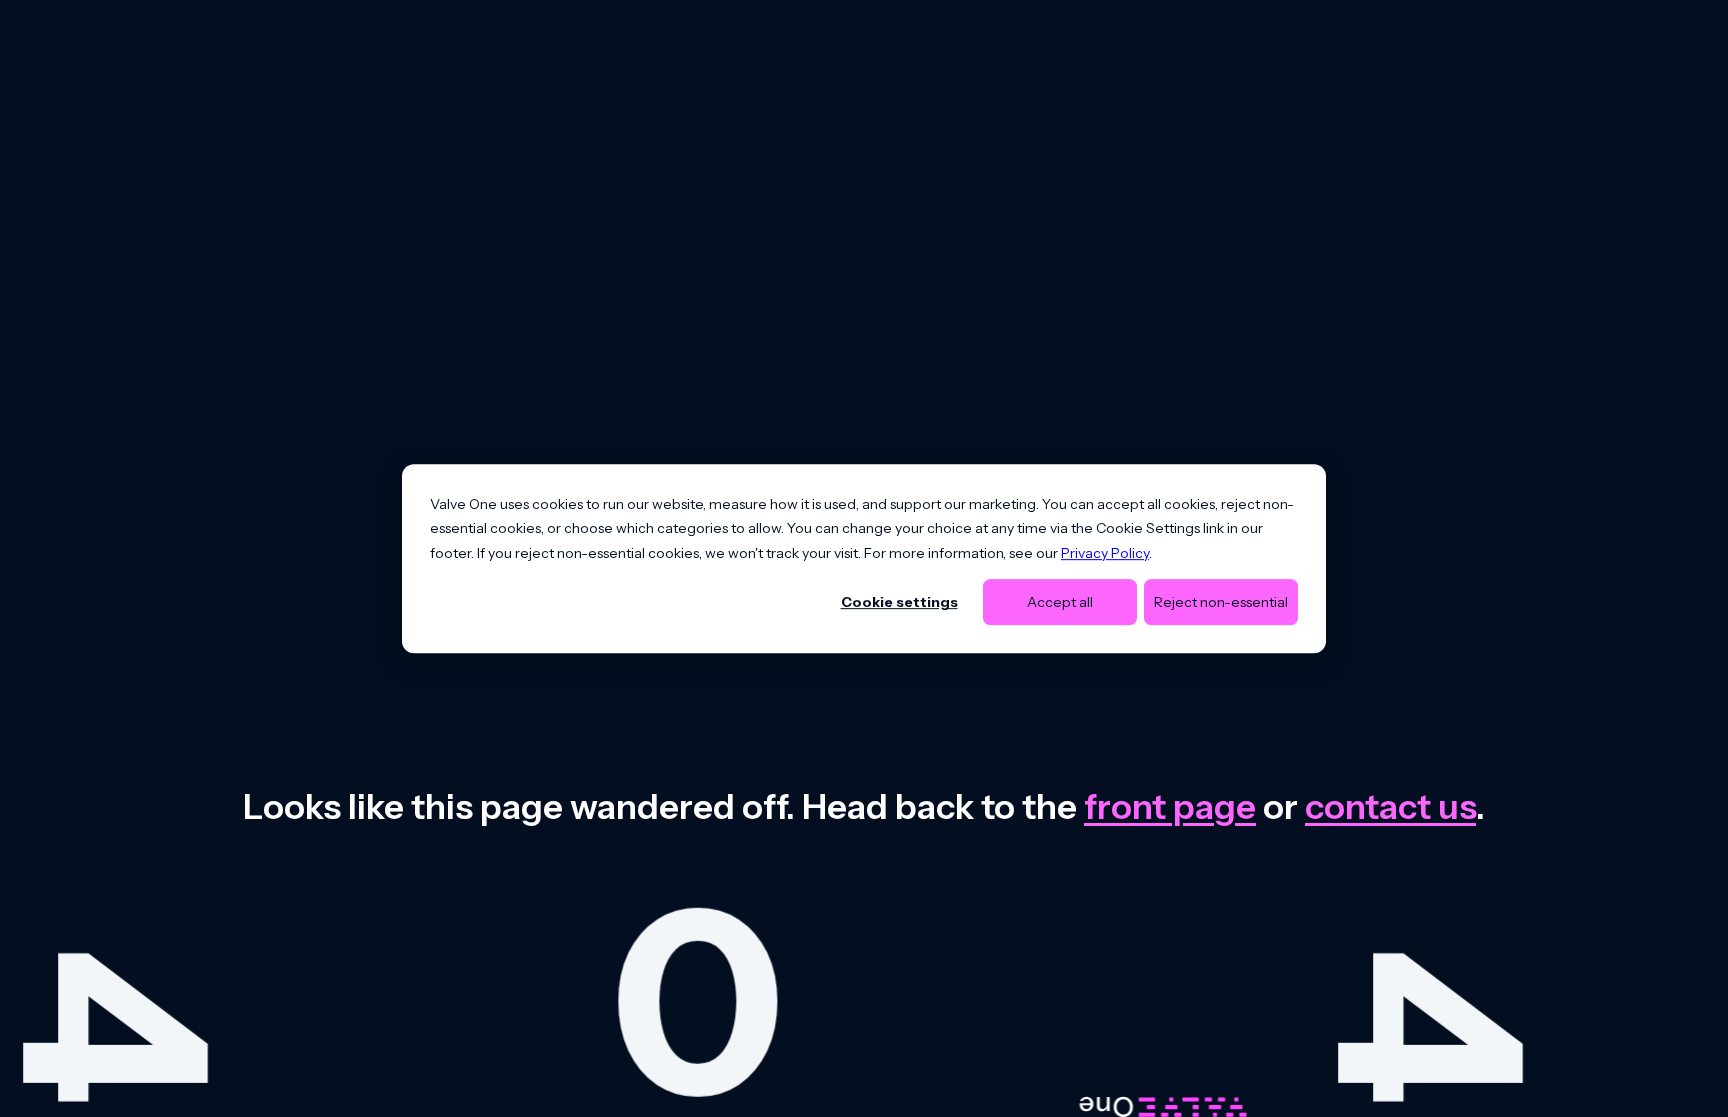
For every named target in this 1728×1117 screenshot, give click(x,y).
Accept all (1060, 602)
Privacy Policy (1105, 553)
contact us (1390, 806)
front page (1170, 806)
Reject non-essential (1221, 602)
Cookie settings (899, 602)
